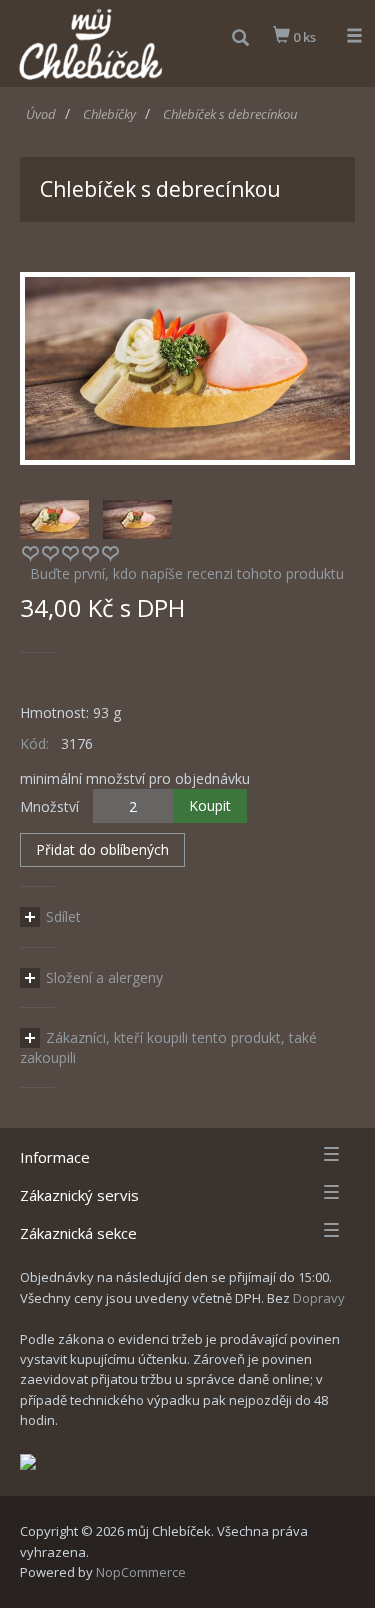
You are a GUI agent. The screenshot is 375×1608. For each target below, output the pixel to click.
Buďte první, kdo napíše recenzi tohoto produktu (187, 573)
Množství (49, 806)
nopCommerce (141, 1572)
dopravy (319, 1298)
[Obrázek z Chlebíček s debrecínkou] (187, 366)
